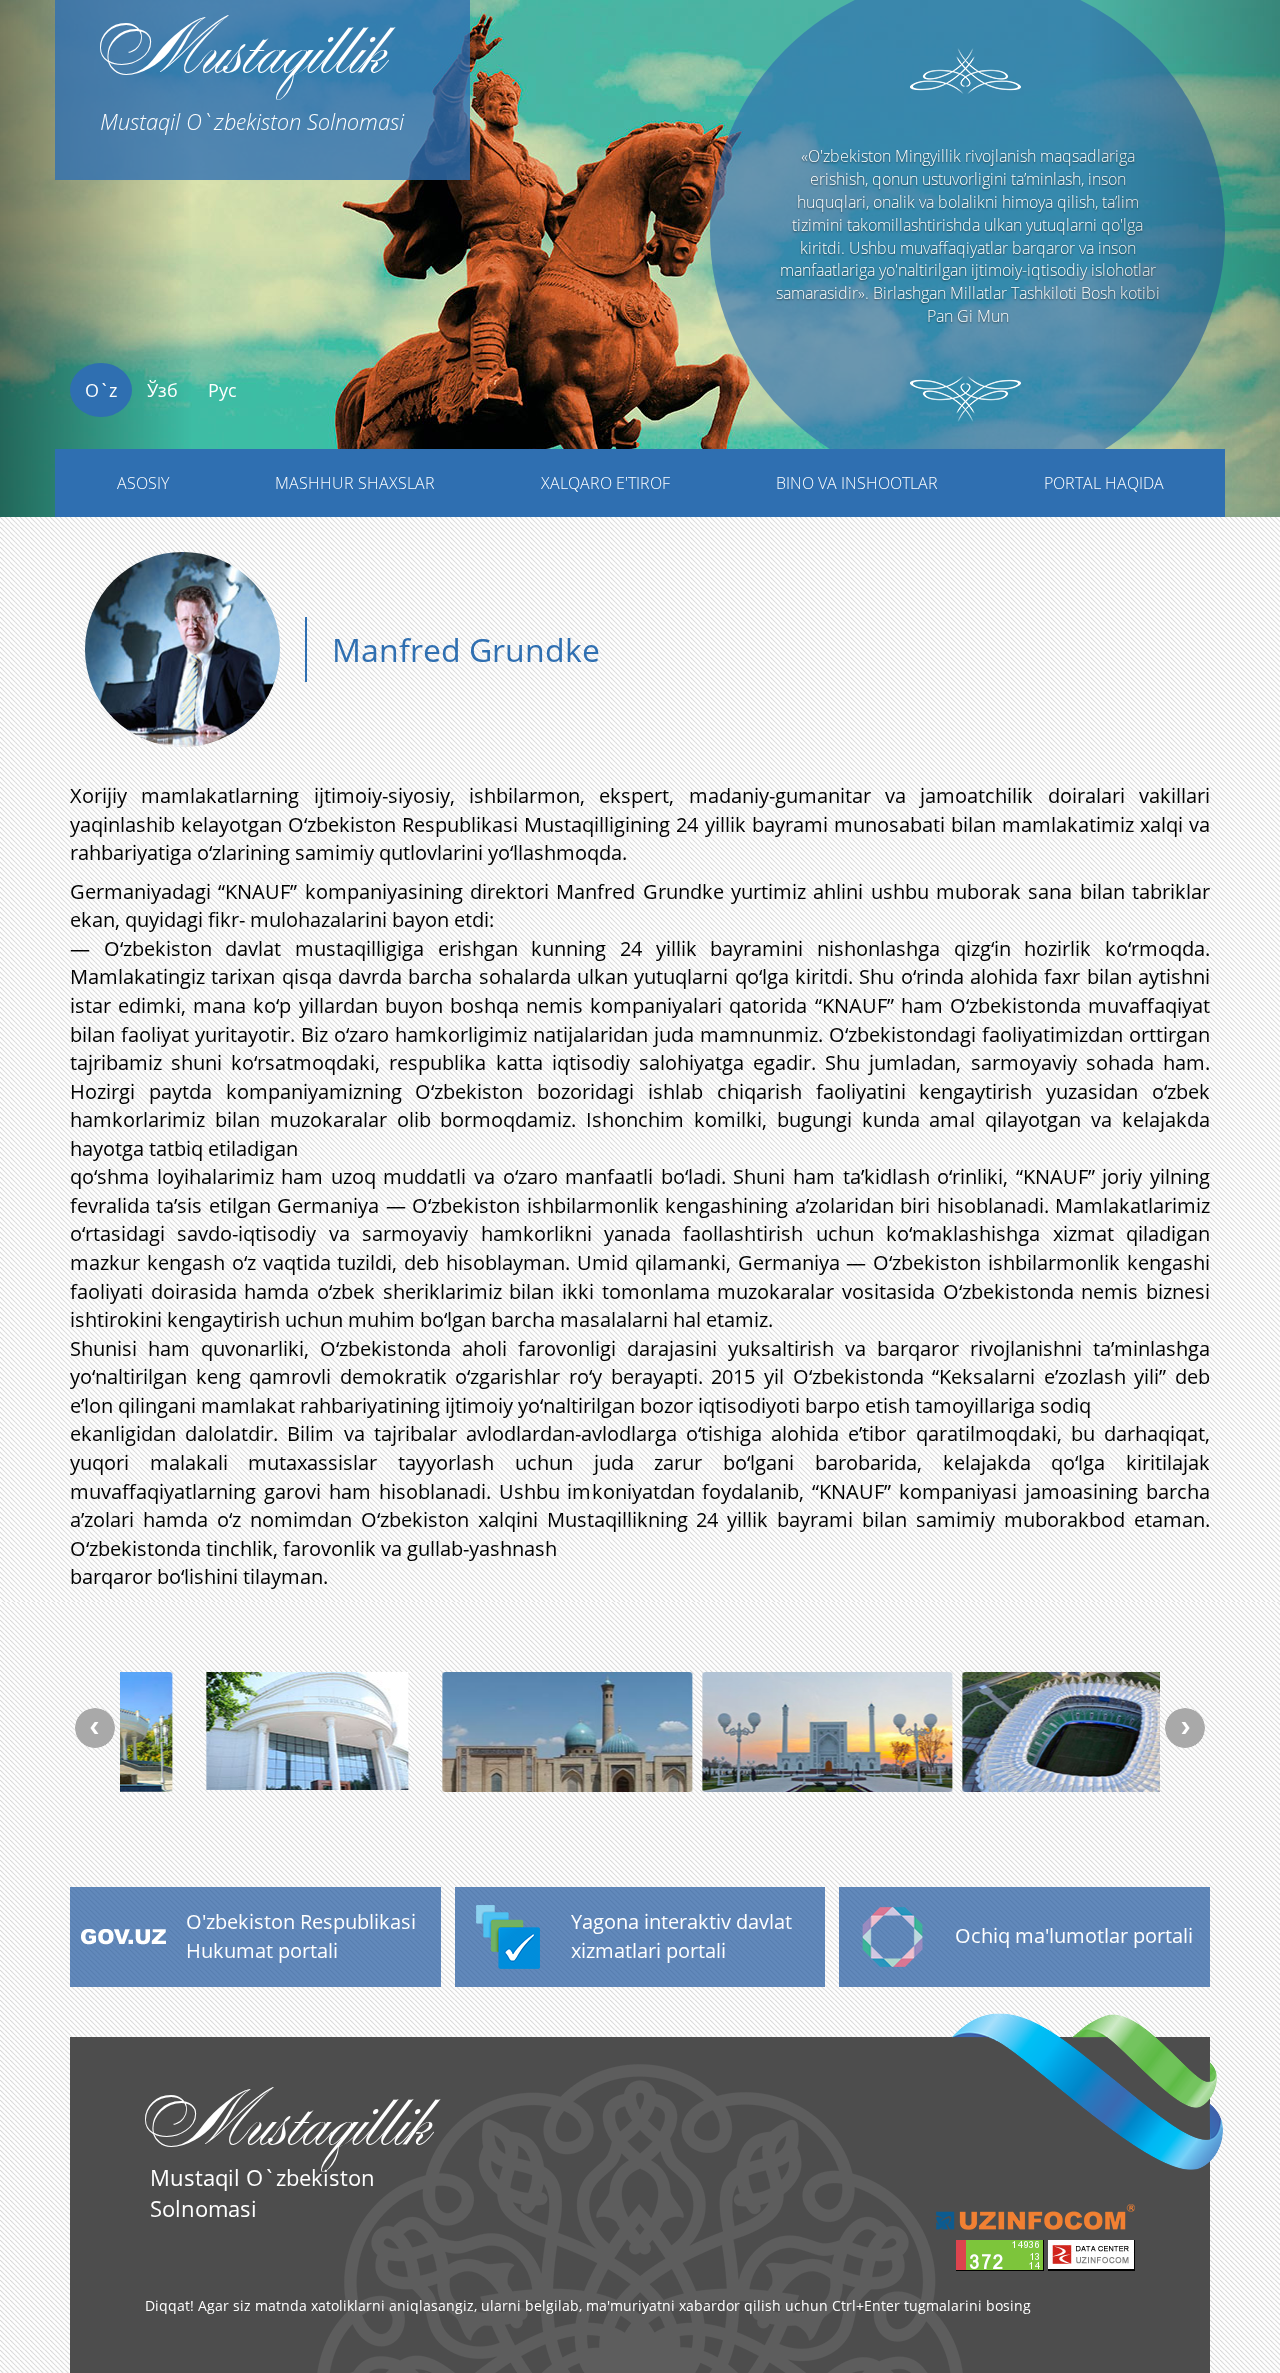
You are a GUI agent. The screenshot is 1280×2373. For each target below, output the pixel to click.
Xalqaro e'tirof (605, 483)
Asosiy (143, 483)
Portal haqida (1104, 483)
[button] (96, 297)
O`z (101, 390)
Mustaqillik (252, 68)
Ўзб (162, 390)
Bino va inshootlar (857, 483)
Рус (222, 390)
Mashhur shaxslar (355, 483)
